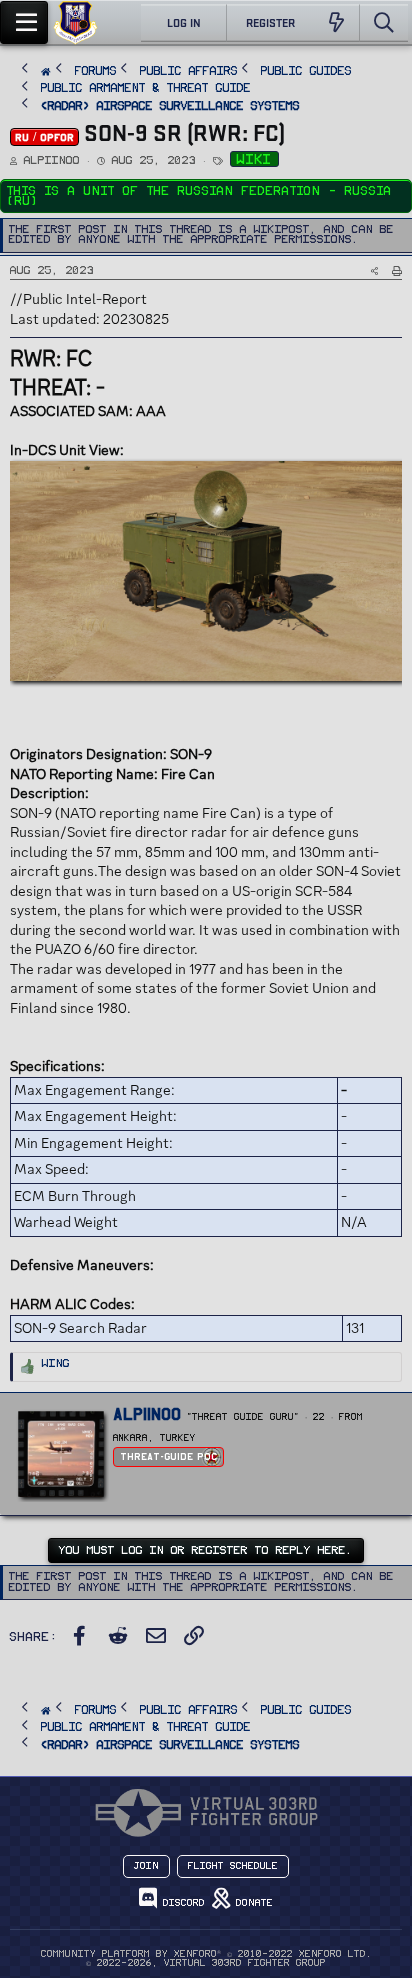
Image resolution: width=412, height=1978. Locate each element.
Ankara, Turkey (154, 1438)
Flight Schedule (233, 1866)
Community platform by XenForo (206, 1954)
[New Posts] (336, 23)
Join (146, 1866)
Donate (251, 1903)
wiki (254, 159)
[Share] (374, 271)
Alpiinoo (52, 160)
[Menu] (24, 22)
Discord (181, 1903)
